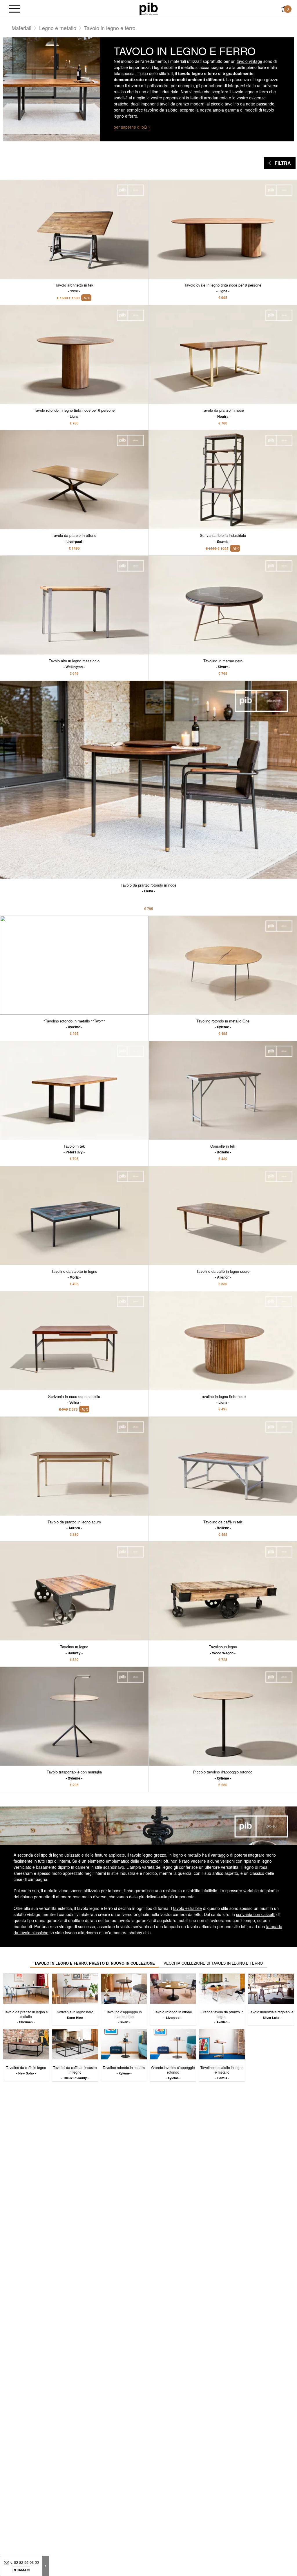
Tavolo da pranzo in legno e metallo (26, 2017)
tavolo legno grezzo (148, 1855)
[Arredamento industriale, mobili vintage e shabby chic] (149, 8)
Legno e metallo (58, 28)
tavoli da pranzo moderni (183, 104)
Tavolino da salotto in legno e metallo (222, 2072)
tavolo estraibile (188, 1908)
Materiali (21, 28)
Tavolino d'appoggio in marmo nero (124, 2017)
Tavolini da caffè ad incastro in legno (75, 2072)
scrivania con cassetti (256, 1914)
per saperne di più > (132, 127)
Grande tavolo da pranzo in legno (222, 2017)
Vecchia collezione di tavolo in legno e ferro (213, 1963)
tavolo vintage (249, 61)
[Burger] (15, 9)
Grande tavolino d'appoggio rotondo (173, 2072)
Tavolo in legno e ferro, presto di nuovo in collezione (95, 1963)
